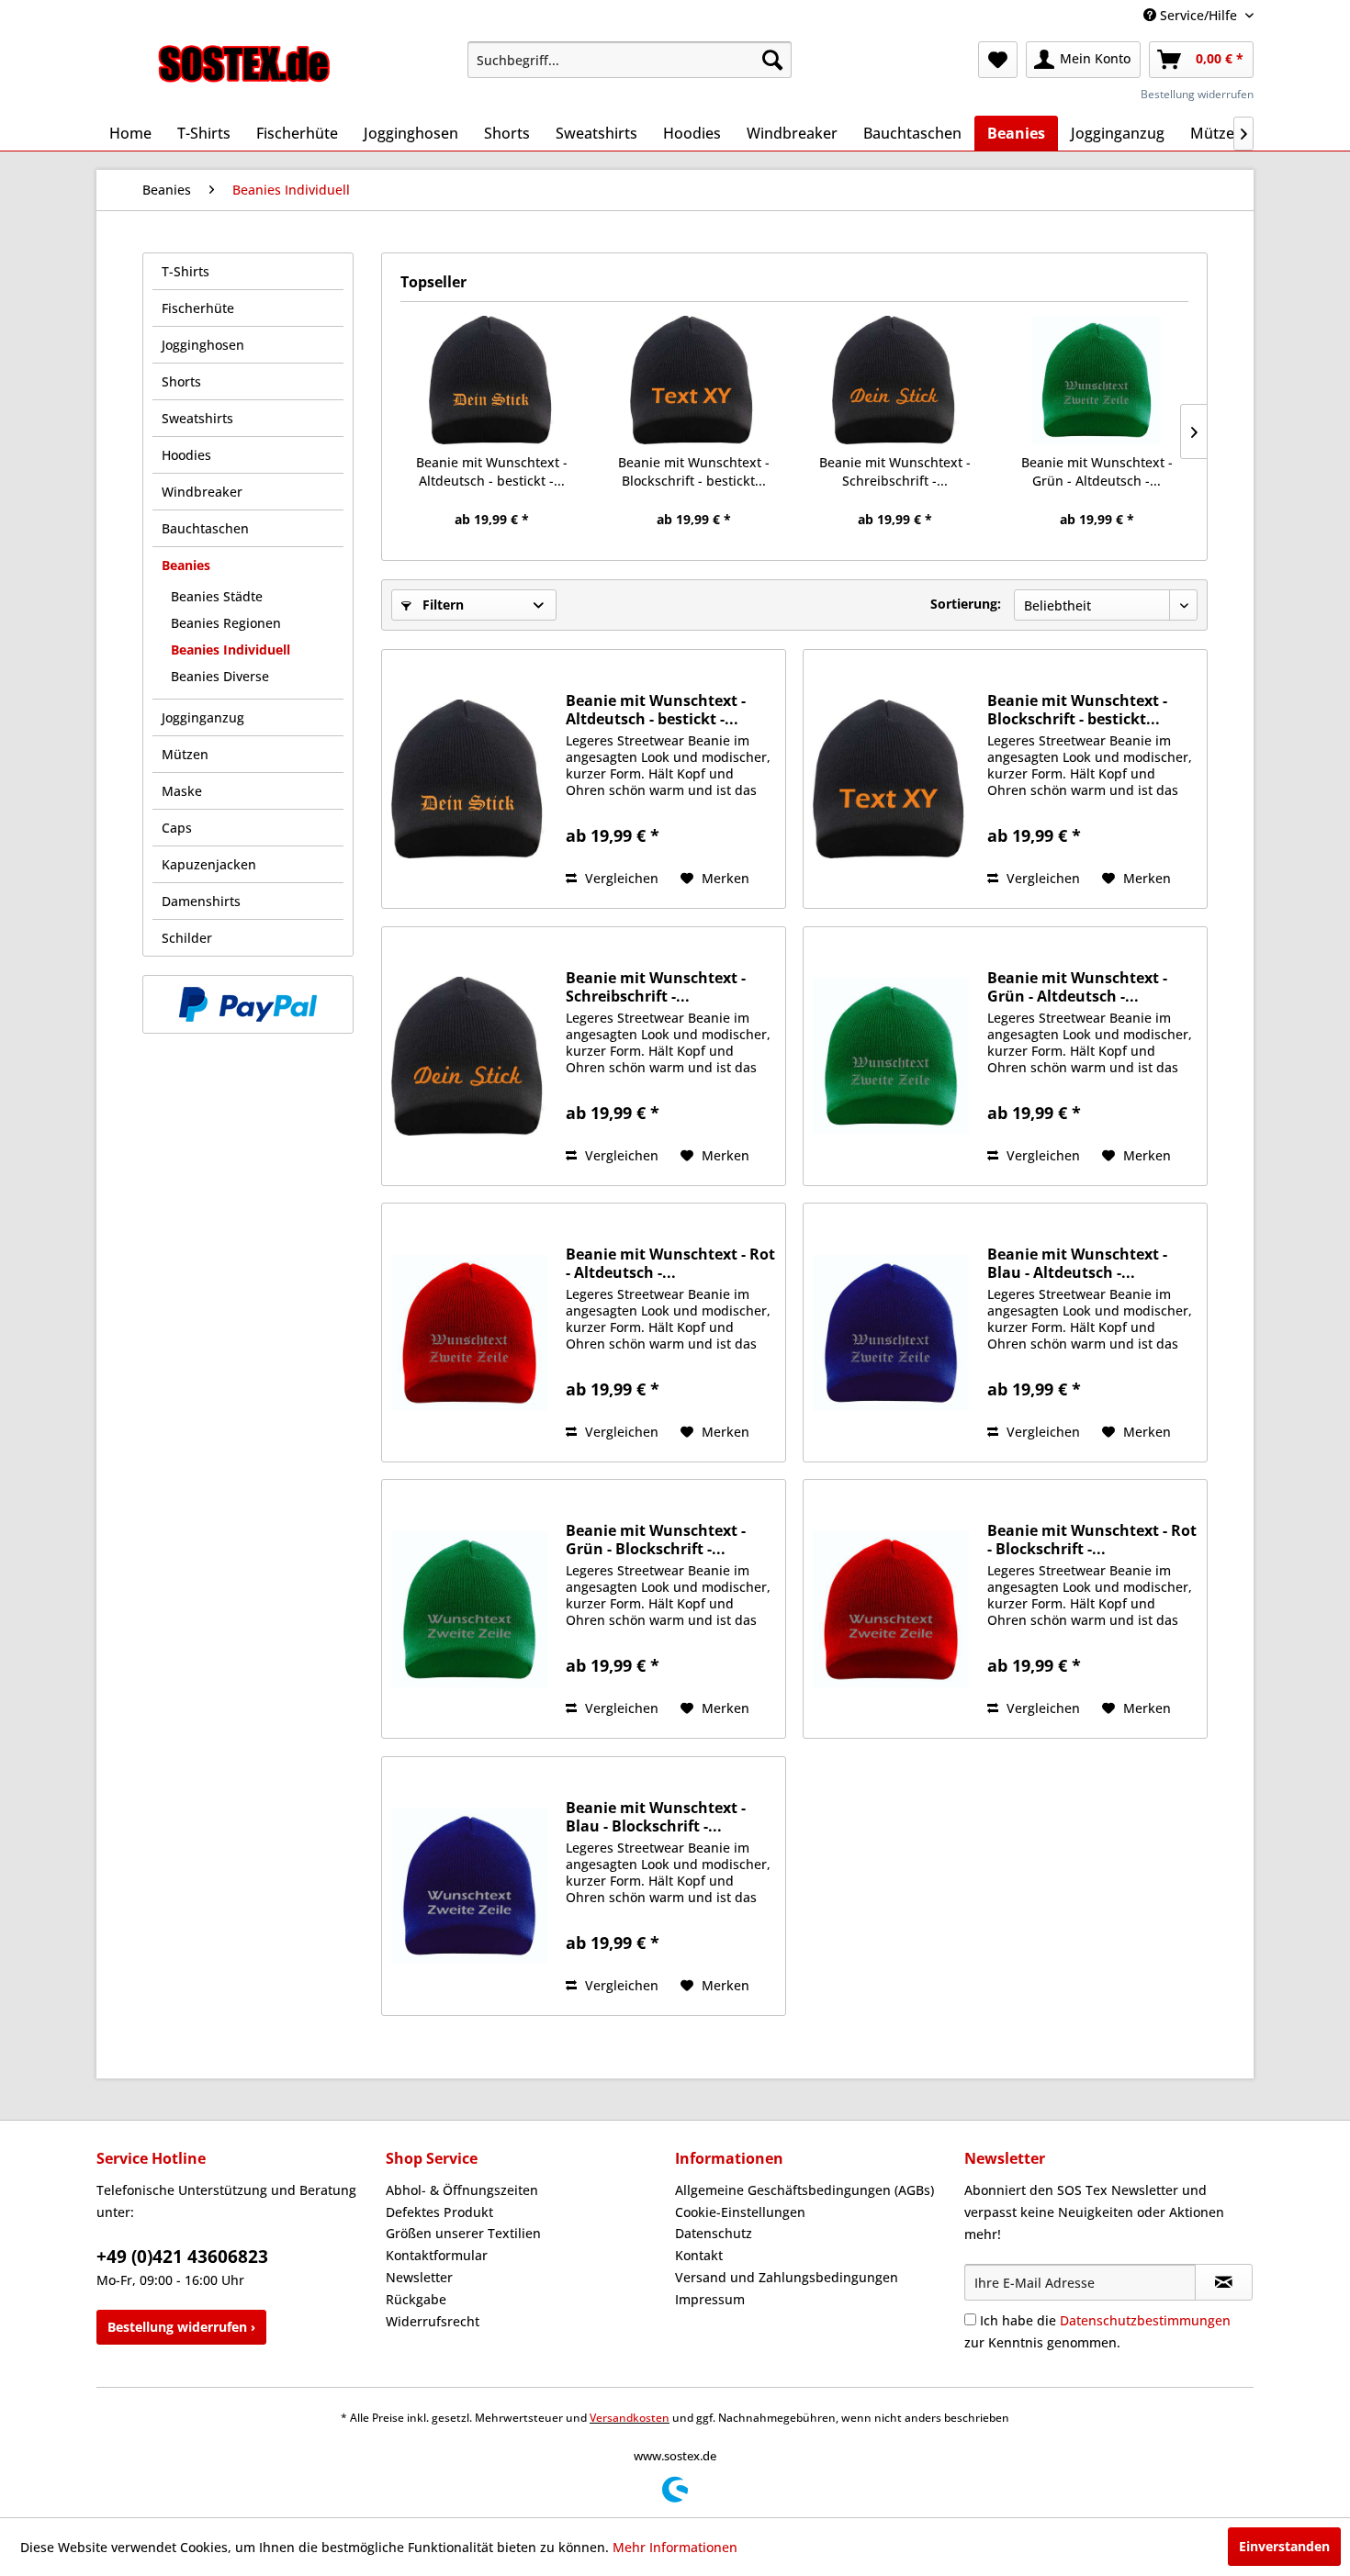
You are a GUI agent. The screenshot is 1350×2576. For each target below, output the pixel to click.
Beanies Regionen (226, 623)
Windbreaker (202, 492)
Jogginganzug (203, 717)
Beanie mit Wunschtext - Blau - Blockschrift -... (656, 1817)
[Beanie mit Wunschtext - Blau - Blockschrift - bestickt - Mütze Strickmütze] (469, 1886)
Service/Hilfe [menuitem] (1198, 15)
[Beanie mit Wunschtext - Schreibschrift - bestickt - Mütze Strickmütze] (895, 380)
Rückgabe (416, 2299)
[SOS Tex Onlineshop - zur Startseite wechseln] (244, 64)
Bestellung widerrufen (1197, 94)
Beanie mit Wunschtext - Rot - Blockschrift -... (1092, 1540)
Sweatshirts (197, 418)
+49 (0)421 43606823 (182, 2257)
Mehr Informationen (675, 2547)
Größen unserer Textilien (463, 2233)
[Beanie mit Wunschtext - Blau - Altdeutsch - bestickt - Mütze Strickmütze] (891, 1333)
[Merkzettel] (998, 60)
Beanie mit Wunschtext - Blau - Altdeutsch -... (1077, 1263)
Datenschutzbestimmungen (1145, 2320)
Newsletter (419, 2277)
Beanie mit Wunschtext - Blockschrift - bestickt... (694, 471)
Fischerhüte (198, 308)
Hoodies (186, 455)
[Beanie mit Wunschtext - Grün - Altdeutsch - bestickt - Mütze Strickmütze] (1097, 380)
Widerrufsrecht (433, 2321)
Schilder (187, 938)
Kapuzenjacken (209, 864)
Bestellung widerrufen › (181, 2327)
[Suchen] (772, 60)
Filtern (441, 605)
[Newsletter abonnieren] (1224, 2282)
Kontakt (699, 2255)
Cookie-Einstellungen (740, 2212)
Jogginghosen (203, 345)
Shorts (181, 381)
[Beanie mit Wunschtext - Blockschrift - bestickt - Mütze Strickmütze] (694, 380)
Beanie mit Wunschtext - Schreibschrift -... (895, 471)
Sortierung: (966, 604)
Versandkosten (630, 2418)
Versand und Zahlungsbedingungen (787, 2277)
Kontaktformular (437, 2255)
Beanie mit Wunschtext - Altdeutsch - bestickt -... (492, 471)
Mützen (185, 754)
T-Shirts (186, 271)
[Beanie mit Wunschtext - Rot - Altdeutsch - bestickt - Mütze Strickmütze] (469, 1333)
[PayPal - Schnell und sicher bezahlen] (248, 1004)
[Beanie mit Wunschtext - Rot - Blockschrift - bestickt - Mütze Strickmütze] (891, 1609)
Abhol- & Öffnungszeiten (462, 2190)
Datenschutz (714, 2233)
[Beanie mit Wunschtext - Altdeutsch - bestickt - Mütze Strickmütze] (492, 380)
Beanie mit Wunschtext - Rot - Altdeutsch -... (670, 1263)
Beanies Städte (217, 596)
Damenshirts (201, 901)
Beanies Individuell (231, 650)
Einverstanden (1284, 2546)
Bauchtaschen (205, 528)
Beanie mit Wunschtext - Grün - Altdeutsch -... (1097, 471)
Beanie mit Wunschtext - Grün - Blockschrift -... (656, 1540)
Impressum (710, 2299)
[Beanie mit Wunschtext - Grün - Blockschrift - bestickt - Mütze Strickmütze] (469, 1609)
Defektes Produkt (439, 2212)
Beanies (186, 565)
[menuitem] (630, 60)
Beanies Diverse (220, 676)
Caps (177, 828)
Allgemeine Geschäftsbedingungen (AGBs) (804, 2190)
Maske (182, 791)
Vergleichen (620, 878)
